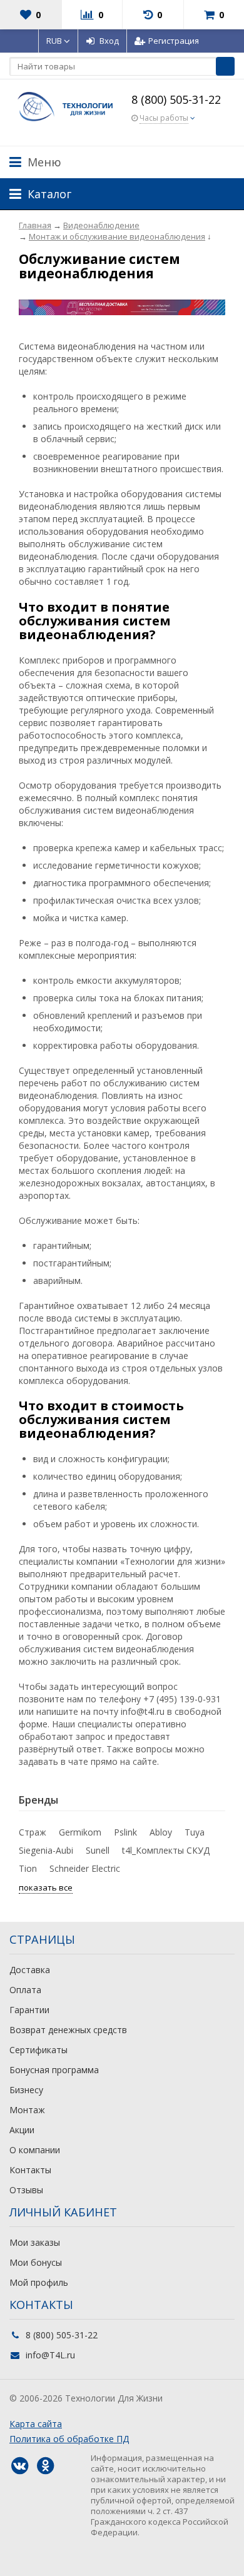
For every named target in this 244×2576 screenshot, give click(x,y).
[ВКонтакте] (19, 2466)
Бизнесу (26, 2090)
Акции (22, 2130)
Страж (33, 1832)
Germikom (80, 1832)
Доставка (30, 1970)
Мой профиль (39, 2282)
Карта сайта (36, 2424)
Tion (28, 1868)
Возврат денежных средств (68, 2030)
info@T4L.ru (50, 2355)
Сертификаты (38, 2050)
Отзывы (26, 2190)
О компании (35, 2150)
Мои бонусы (36, 2262)
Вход (109, 41)
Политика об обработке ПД (69, 2439)
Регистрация (174, 41)
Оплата (25, 1990)
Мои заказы (35, 2242)
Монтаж (27, 2110)
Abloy (161, 1832)
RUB (55, 41)
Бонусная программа (54, 2070)
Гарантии (29, 2010)
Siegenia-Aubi (46, 1850)
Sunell (98, 1850)
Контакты (30, 2170)
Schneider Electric (85, 1868)
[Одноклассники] (45, 2466)
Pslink (125, 1832)
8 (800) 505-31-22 (176, 99)
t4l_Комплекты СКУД (166, 1850)
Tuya (195, 1832)
